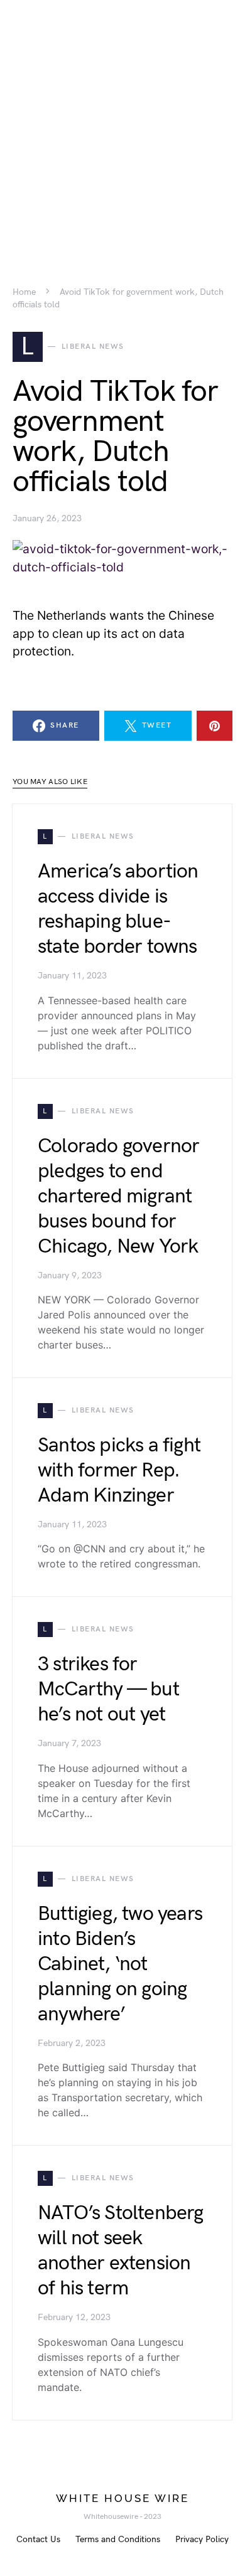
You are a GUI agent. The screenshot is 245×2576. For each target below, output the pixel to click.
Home (24, 292)
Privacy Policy (202, 2539)
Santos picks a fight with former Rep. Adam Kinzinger (119, 1471)
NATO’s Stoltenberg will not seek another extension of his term (121, 2251)
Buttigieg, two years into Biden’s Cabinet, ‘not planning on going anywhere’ (120, 1964)
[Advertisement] (122, 122)
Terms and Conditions (118, 2539)
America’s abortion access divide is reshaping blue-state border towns (118, 909)
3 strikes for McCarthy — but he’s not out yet (108, 1689)
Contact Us (38, 2539)
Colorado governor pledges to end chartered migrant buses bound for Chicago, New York (118, 1196)
